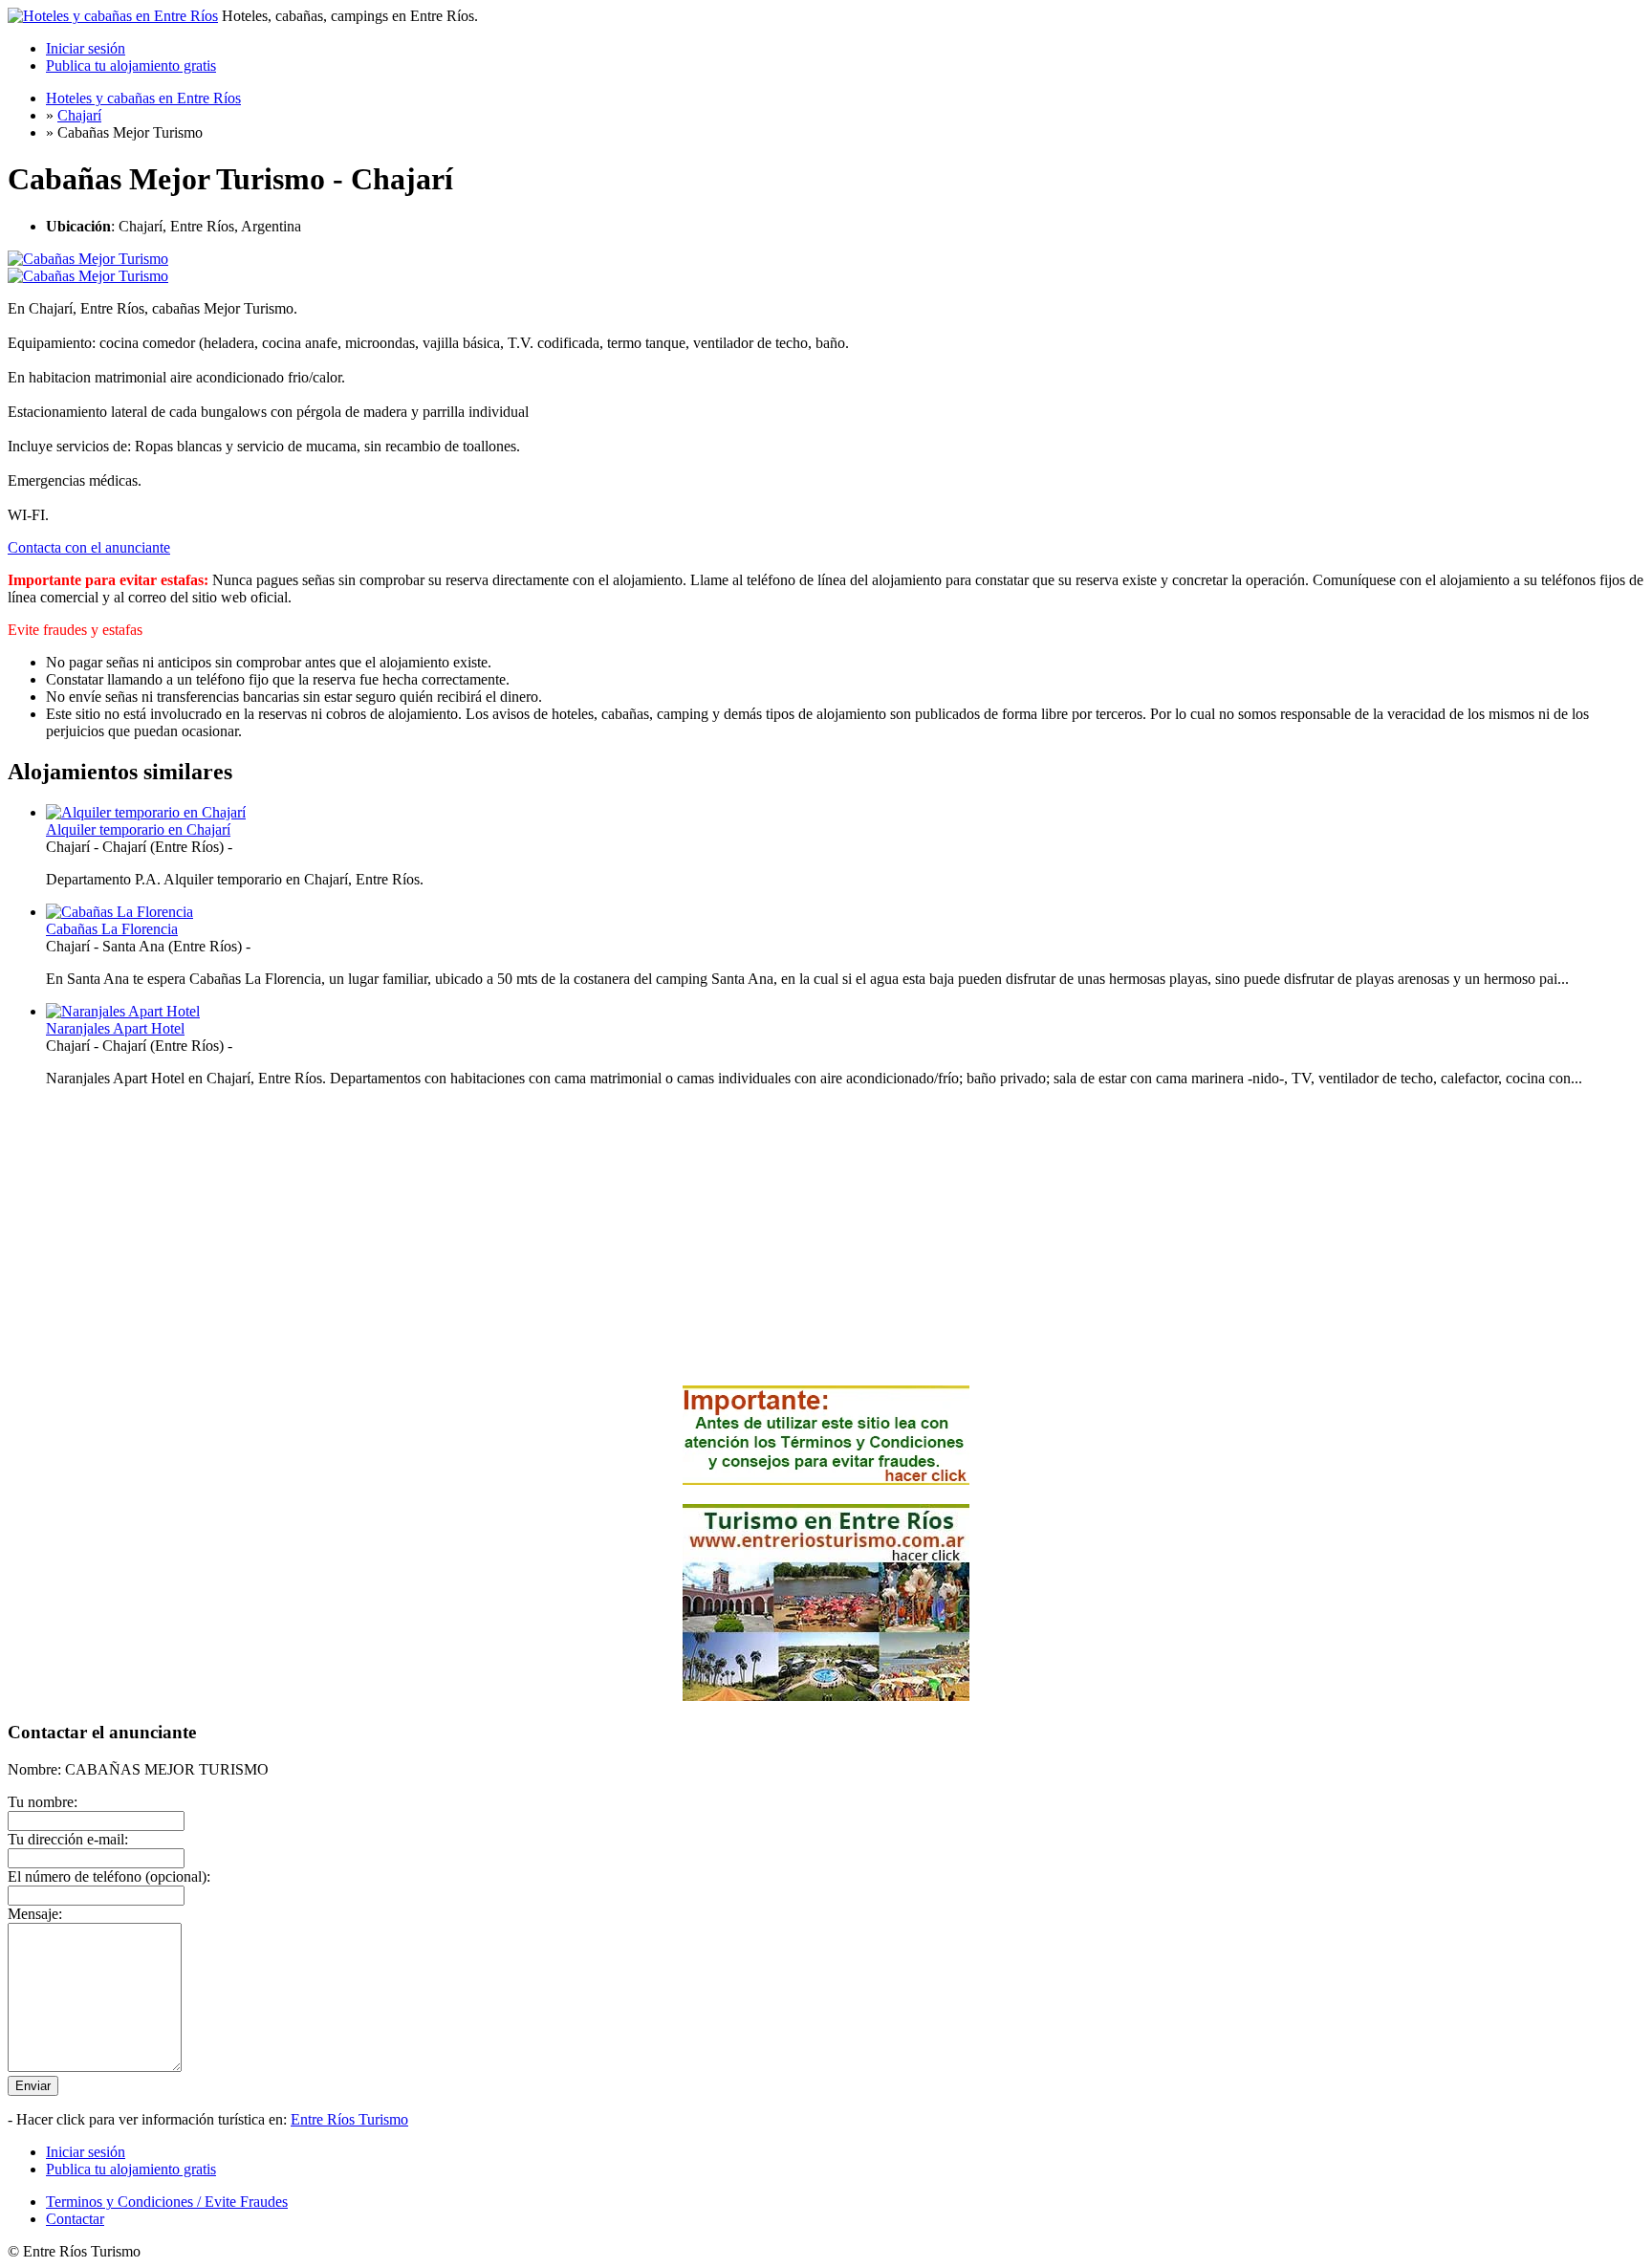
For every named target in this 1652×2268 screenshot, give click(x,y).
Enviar (33, 2086)
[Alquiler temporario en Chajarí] (146, 812)
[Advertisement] (826, 1236)
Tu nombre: (43, 1802)
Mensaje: (35, 1914)
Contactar (75, 2219)
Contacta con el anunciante (89, 547)
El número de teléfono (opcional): (109, 1876)
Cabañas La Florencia (112, 929)
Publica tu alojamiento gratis (131, 65)
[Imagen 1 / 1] (88, 259)
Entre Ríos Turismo (349, 2119)
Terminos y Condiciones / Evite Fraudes (167, 2202)
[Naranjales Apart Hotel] (123, 1011)
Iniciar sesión (86, 48)
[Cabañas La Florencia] (120, 912)
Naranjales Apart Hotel (115, 1028)
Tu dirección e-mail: (68, 1839)
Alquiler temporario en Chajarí (138, 829)
